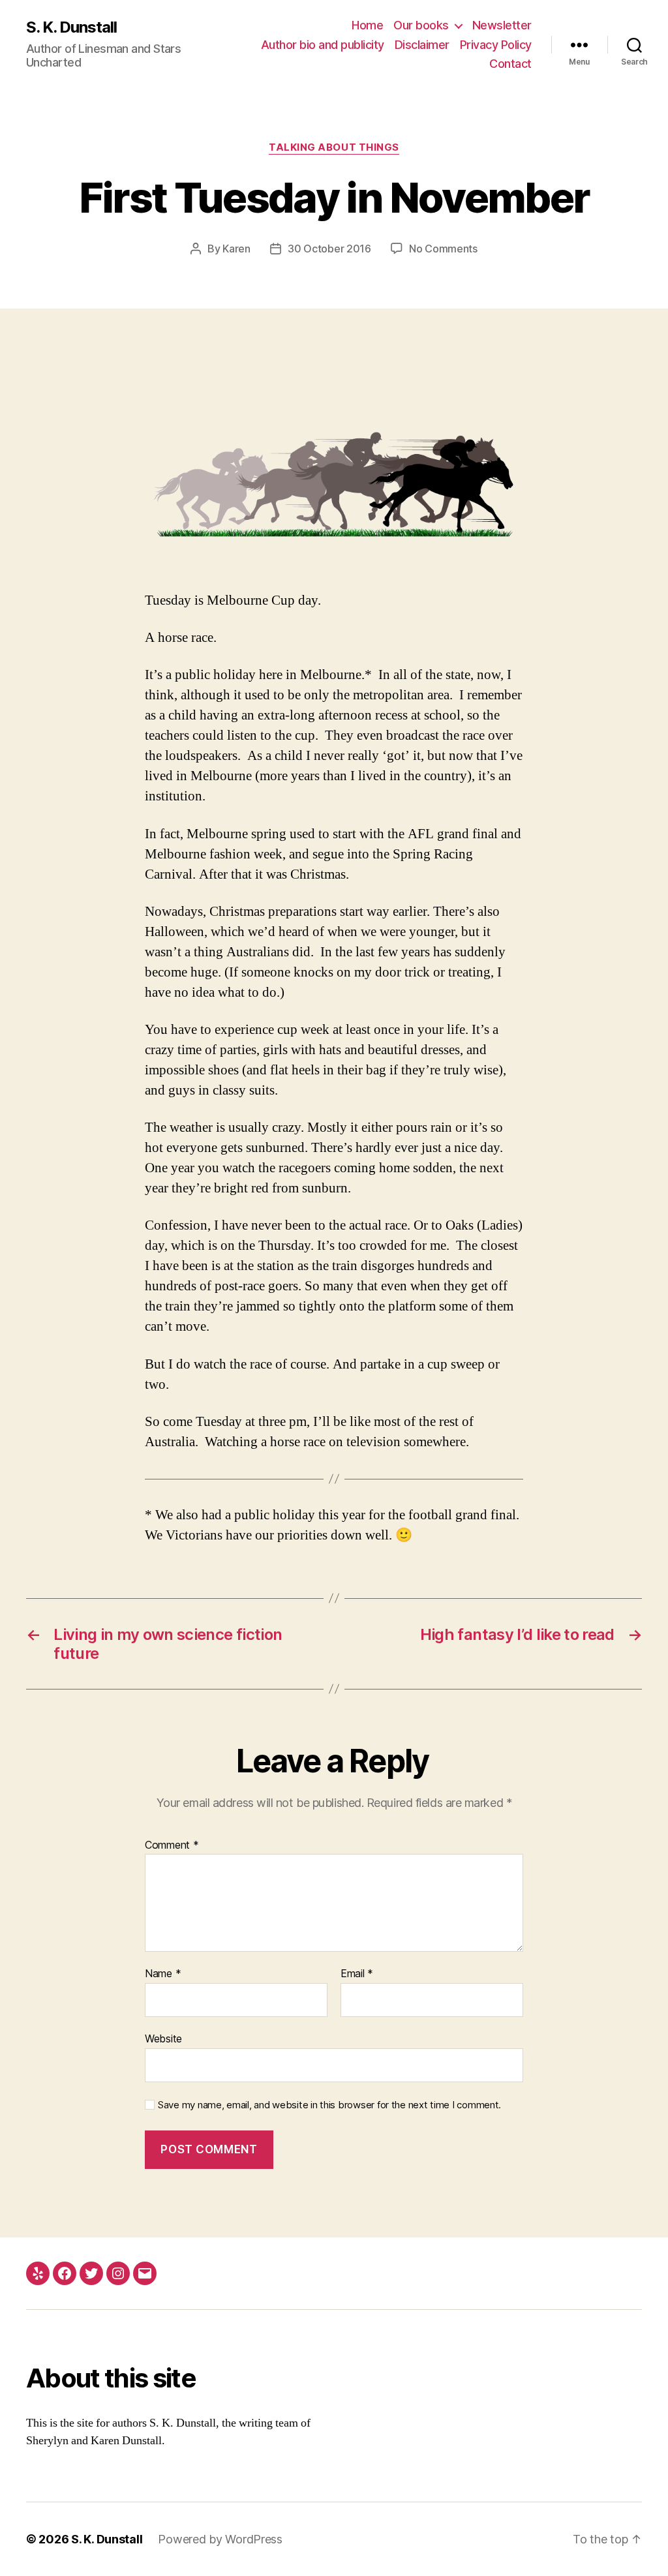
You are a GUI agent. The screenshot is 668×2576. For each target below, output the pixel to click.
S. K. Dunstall (71, 27)
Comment (172, 1845)
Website (163, 2038)
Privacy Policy (496, 45)
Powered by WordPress (220, 2539)
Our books (421, 25)
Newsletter (502, 25)
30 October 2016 (329, 249)
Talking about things (334, 147)
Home (367, 25)
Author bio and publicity (323, 45)
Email (357, 1974)
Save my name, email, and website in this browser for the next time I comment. (329, 2105)
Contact (510, 64)
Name (163, 1974)
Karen (236, 249)
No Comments (443, 249)
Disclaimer (422, 45)
